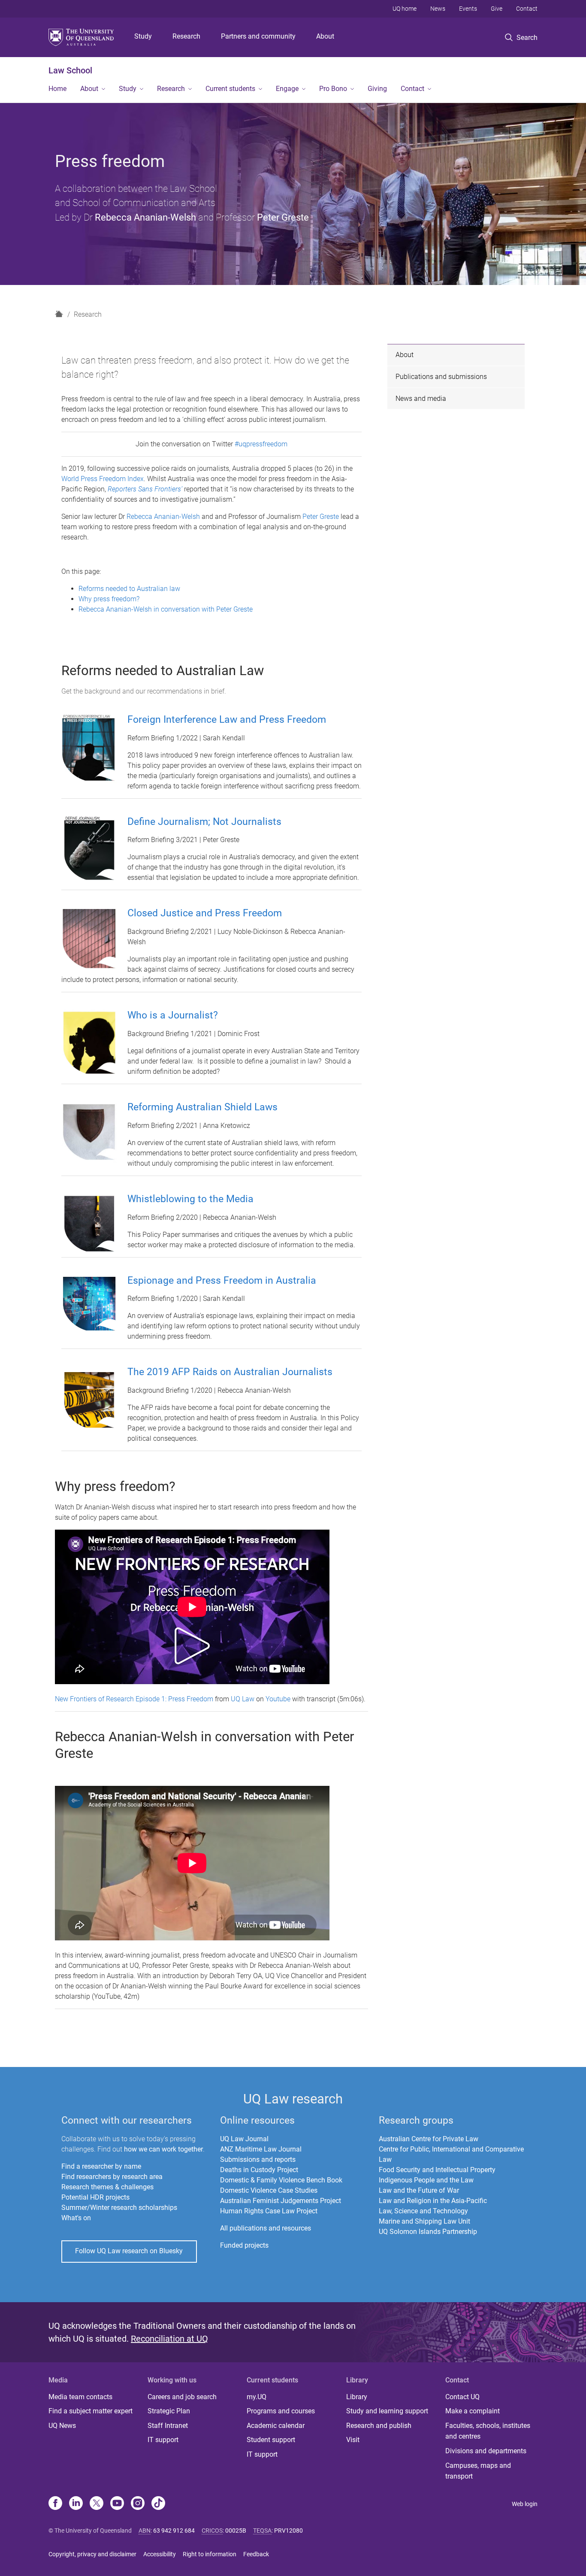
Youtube (278, 1699)
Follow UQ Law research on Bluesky (129, 2251)
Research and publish (379, 2426)
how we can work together (163, 2149)
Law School (70, 70)
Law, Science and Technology (423, 2211)
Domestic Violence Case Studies (269, 2190)
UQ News (62, 2426)
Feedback (256, 2554)
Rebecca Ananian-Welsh (145, 217)
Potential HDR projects (95, 2197)
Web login (525, 2504)
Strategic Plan (169, 2411)
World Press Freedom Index (103, 479)
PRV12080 (288, 2531)
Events (468, 9)
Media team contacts (80, 2397)
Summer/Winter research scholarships (119, 2208)
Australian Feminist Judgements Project (281, 2201)
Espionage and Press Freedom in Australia (222, 1280)
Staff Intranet (168, 2426)
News (438, 9)
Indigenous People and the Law (426, 2180)
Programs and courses (281, 2411)
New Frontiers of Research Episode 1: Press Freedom (134, 1699)
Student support (271, 2440)
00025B (236, 2531)
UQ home (405, 9)
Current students (230, 89)
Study (143, 36)
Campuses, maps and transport (478, 2471)
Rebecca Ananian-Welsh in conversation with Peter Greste (166, 609)
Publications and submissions (441, 377)
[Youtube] (117, 2504)
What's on (76, 2218)
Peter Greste (283, 217)
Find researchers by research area (112, 2177)
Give (497, 9)
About (325, 36)
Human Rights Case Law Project (269, 2211)
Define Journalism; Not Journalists (204, 822)
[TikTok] (158, 2504)
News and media (421, 399)
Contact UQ (462, 2397)
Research (186, 36)
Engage (287, 89)
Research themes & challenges (107, 2187)
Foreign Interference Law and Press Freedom (227, 720)
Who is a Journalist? (173, 1015)
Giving (377, 89)
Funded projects (244, 2245)
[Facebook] (55, 2504)
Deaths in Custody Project (259, 2170)
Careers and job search (182, 2397)
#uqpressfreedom (261, 444)
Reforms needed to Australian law (129, 589)
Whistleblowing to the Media (190, 1199)
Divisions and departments (486, 2451)
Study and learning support (387, 2411)
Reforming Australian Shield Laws (202, 1107)
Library (357, 2397)
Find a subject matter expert (91, 2411)
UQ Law (243, 1699)
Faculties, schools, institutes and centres (488, 2431)
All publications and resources (266, 2228)
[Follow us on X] (97, 2504)
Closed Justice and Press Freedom (205, 913)
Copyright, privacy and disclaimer (92, 2554)
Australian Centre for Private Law (429, 2139)
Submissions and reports (258, 2159)
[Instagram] (138, 2504)
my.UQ (257, 2397)
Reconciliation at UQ (169, 2339)
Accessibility (160, 2554)
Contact (527, 9)
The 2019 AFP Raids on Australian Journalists (230, 1372)
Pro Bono (333, 89)
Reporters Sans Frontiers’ (145, 489)
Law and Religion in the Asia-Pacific (433, 2201)
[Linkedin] (76, 2504)
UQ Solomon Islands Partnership (428, 2232)
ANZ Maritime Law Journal (261, 2149)
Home (57, 89)
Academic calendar (276, 2426)
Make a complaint (473, 2411)
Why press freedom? (109, 599)
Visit (353, 2440)
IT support (163, 2440)
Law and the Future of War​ (419, 2190)
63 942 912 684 (174, 2531)
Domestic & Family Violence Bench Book (281, 2180)
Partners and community (258, 36)
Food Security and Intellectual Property (437, 2170)
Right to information (210, 2554)
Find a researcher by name (101, 2166)
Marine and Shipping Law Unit (424, 2221)
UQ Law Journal (244, 2139)
